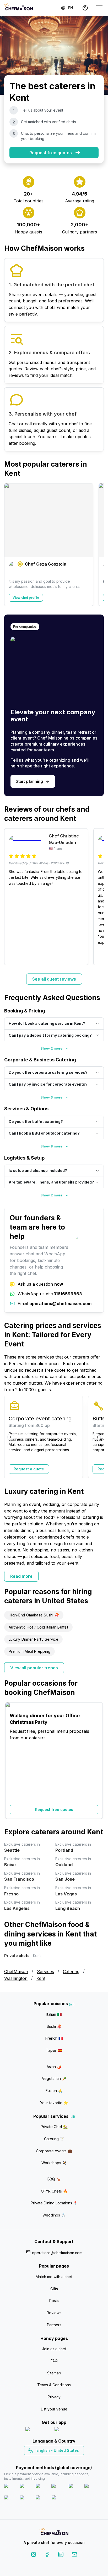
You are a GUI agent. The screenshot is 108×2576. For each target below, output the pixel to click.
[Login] (85, 8)
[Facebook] (47, 2555)
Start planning (29, 781)
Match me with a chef (54, 2277)
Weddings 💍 (54, 2215)
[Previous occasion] (11, 1760)
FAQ (54, 2361)
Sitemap (54, 2373)
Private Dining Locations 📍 (54, 2203)
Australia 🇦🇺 (62, 2460)
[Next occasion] (97, 1760)
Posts (54, 2301)
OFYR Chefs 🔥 (54, 2191)
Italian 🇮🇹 (54, 2014)
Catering (71, 1971)
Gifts (54, 2289)
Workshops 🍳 (54, 2163)
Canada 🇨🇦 (46, 2460)
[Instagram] (34, 2555)
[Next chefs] (97, 545)
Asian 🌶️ (54, 2067)
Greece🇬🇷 (40, 2460)
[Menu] (99, 8)
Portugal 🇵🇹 (37, 2460)
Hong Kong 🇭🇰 (68, 2460)
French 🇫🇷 (54, 2038)
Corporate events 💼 (54, 2151)
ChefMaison (16, 1971)
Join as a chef (54, 2349)
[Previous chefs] (11, 545)
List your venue (54, 2409)
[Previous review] (11, 897)
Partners (54, 2325)
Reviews (54, 2313)
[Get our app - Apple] (38, 2430)
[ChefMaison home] (54, 2532)
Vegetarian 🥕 (54, 2078)
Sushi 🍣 (54, 2026)
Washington (16, 1978)
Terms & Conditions (54, 2385)
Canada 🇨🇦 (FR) (49, 2460)
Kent (41, 1978)
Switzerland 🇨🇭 (43, 2460)
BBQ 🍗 (54, 2179)
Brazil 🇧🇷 (65, 2460)
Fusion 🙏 (54, 2091)
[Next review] (97, 897)
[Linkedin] (61, 2555)
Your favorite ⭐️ (54, 2103)
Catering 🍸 (54, 2139)
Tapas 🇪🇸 (54, 2050)
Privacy (54, 2397)
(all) (72, 2004)
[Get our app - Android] (69, 2430)
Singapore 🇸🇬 (71, 2460)
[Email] (74, 2555)
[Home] (19, 8)
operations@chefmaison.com (57, 2253)
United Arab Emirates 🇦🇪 (58, 2460)
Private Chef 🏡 (54, 2127)
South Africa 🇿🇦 (53, 2460)
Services (45, 1971)
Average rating (80, 201)
